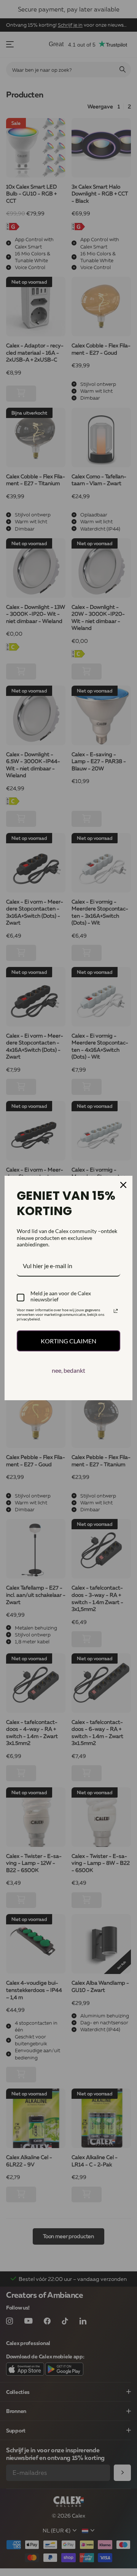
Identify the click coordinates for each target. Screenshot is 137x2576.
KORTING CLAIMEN (68, 1341)
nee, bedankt (68, 1370)
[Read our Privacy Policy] (116, 1311)
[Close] (123, 1185)
